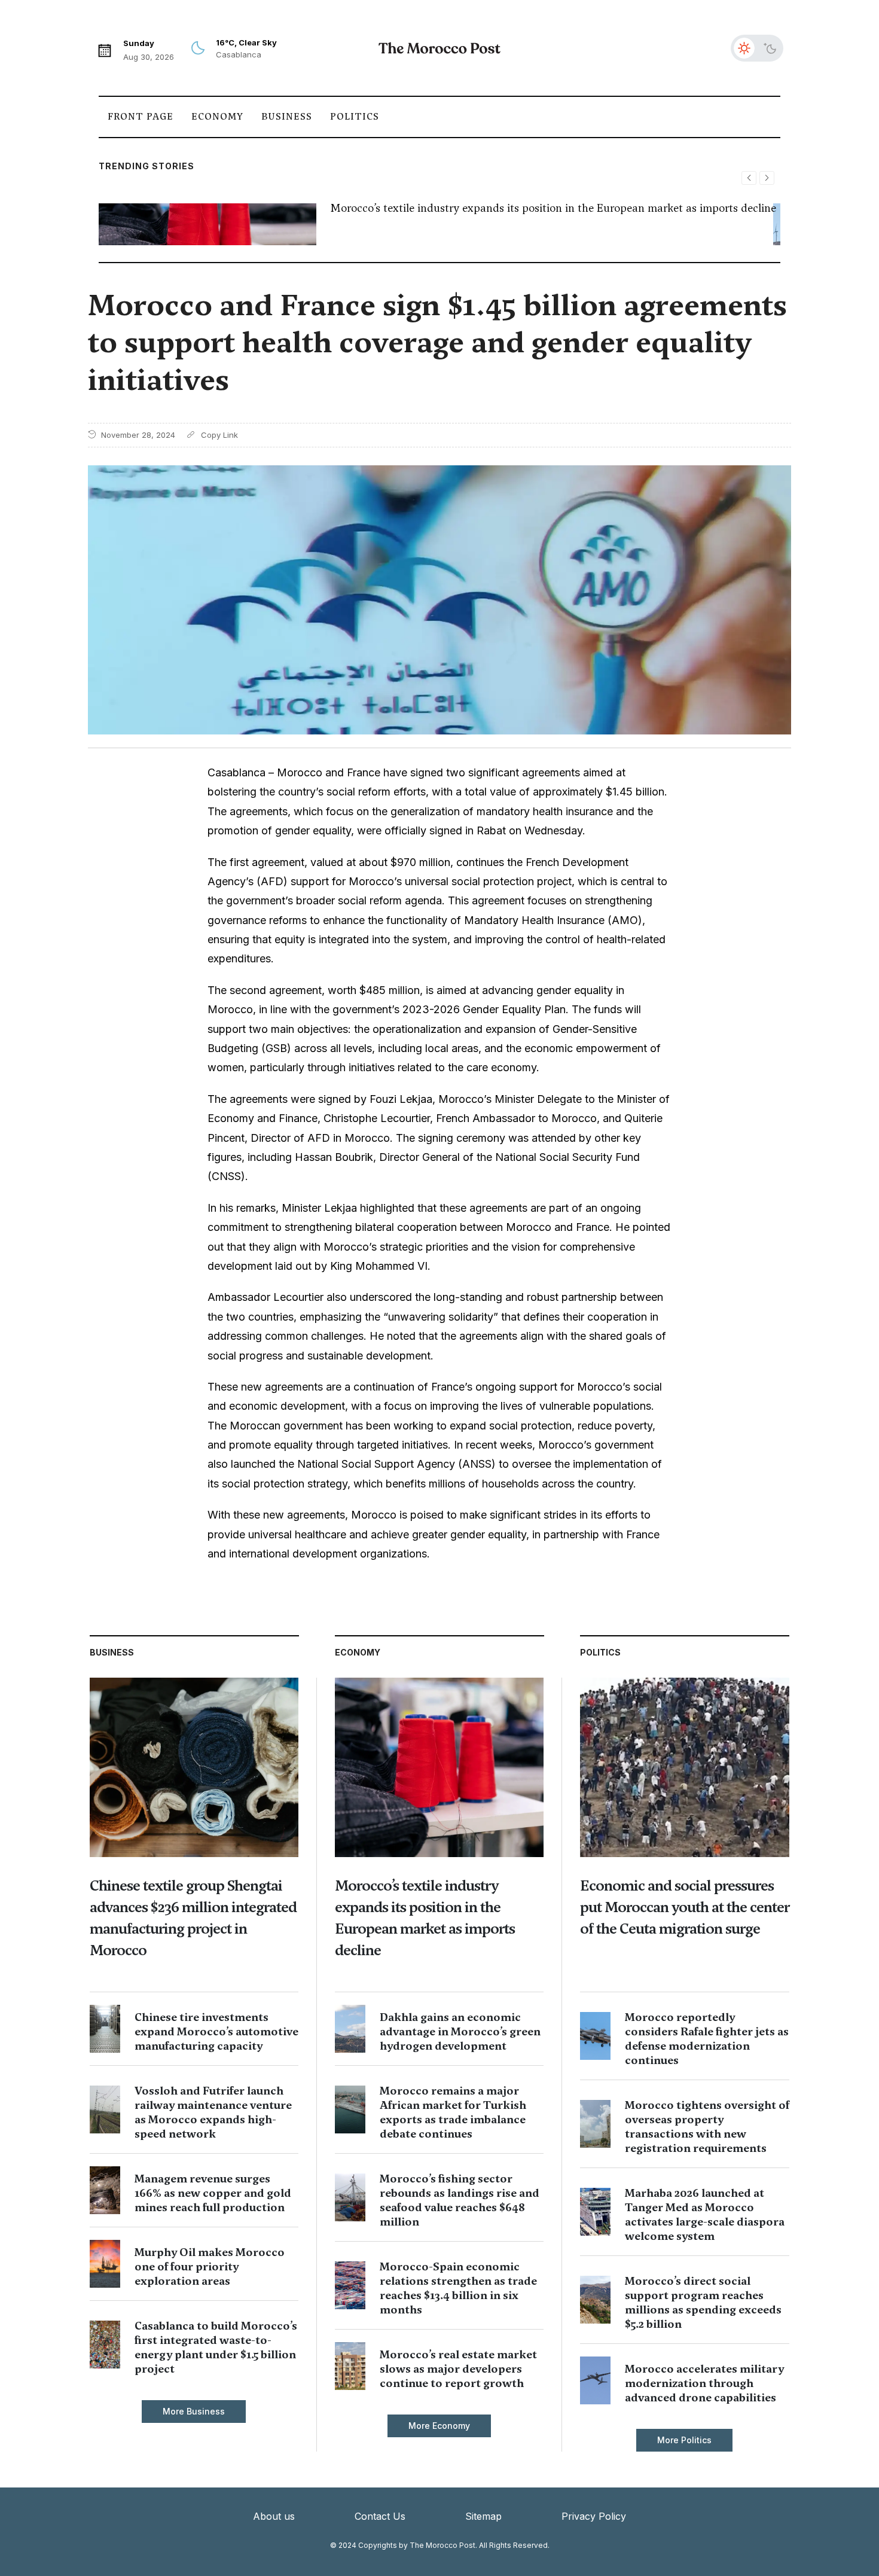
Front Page (141, 117)
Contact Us (380, 2516)
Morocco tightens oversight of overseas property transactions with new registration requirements (707, 2127)
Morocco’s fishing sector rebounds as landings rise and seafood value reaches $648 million (460, 2200)
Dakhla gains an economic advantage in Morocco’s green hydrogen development (460, 2031)
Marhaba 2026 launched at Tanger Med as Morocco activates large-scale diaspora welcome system (705, 2214)
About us (274, 2516)
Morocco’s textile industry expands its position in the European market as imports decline (553, 208)
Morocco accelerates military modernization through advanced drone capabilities (704, 2383)
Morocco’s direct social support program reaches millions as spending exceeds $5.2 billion (703, 2302)
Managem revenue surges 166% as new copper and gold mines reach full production (213, 2193)
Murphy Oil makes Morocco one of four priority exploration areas (210, 2266)
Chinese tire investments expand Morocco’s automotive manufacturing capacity (216, 2031)
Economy (217, 117)
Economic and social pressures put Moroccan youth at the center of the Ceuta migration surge (685, 1907)
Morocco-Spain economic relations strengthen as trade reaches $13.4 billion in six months (458, 2288)
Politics (355, 117)
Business (287, 117)
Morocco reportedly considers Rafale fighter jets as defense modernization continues (707, 2039)
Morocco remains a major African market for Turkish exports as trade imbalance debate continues (453, 2112)
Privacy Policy (594, 2516)
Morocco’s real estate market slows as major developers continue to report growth (458, 2369)
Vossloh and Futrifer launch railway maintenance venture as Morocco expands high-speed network (213, 2112)
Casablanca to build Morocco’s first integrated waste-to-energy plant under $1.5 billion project (216, 2347)
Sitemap (483, 2516)
